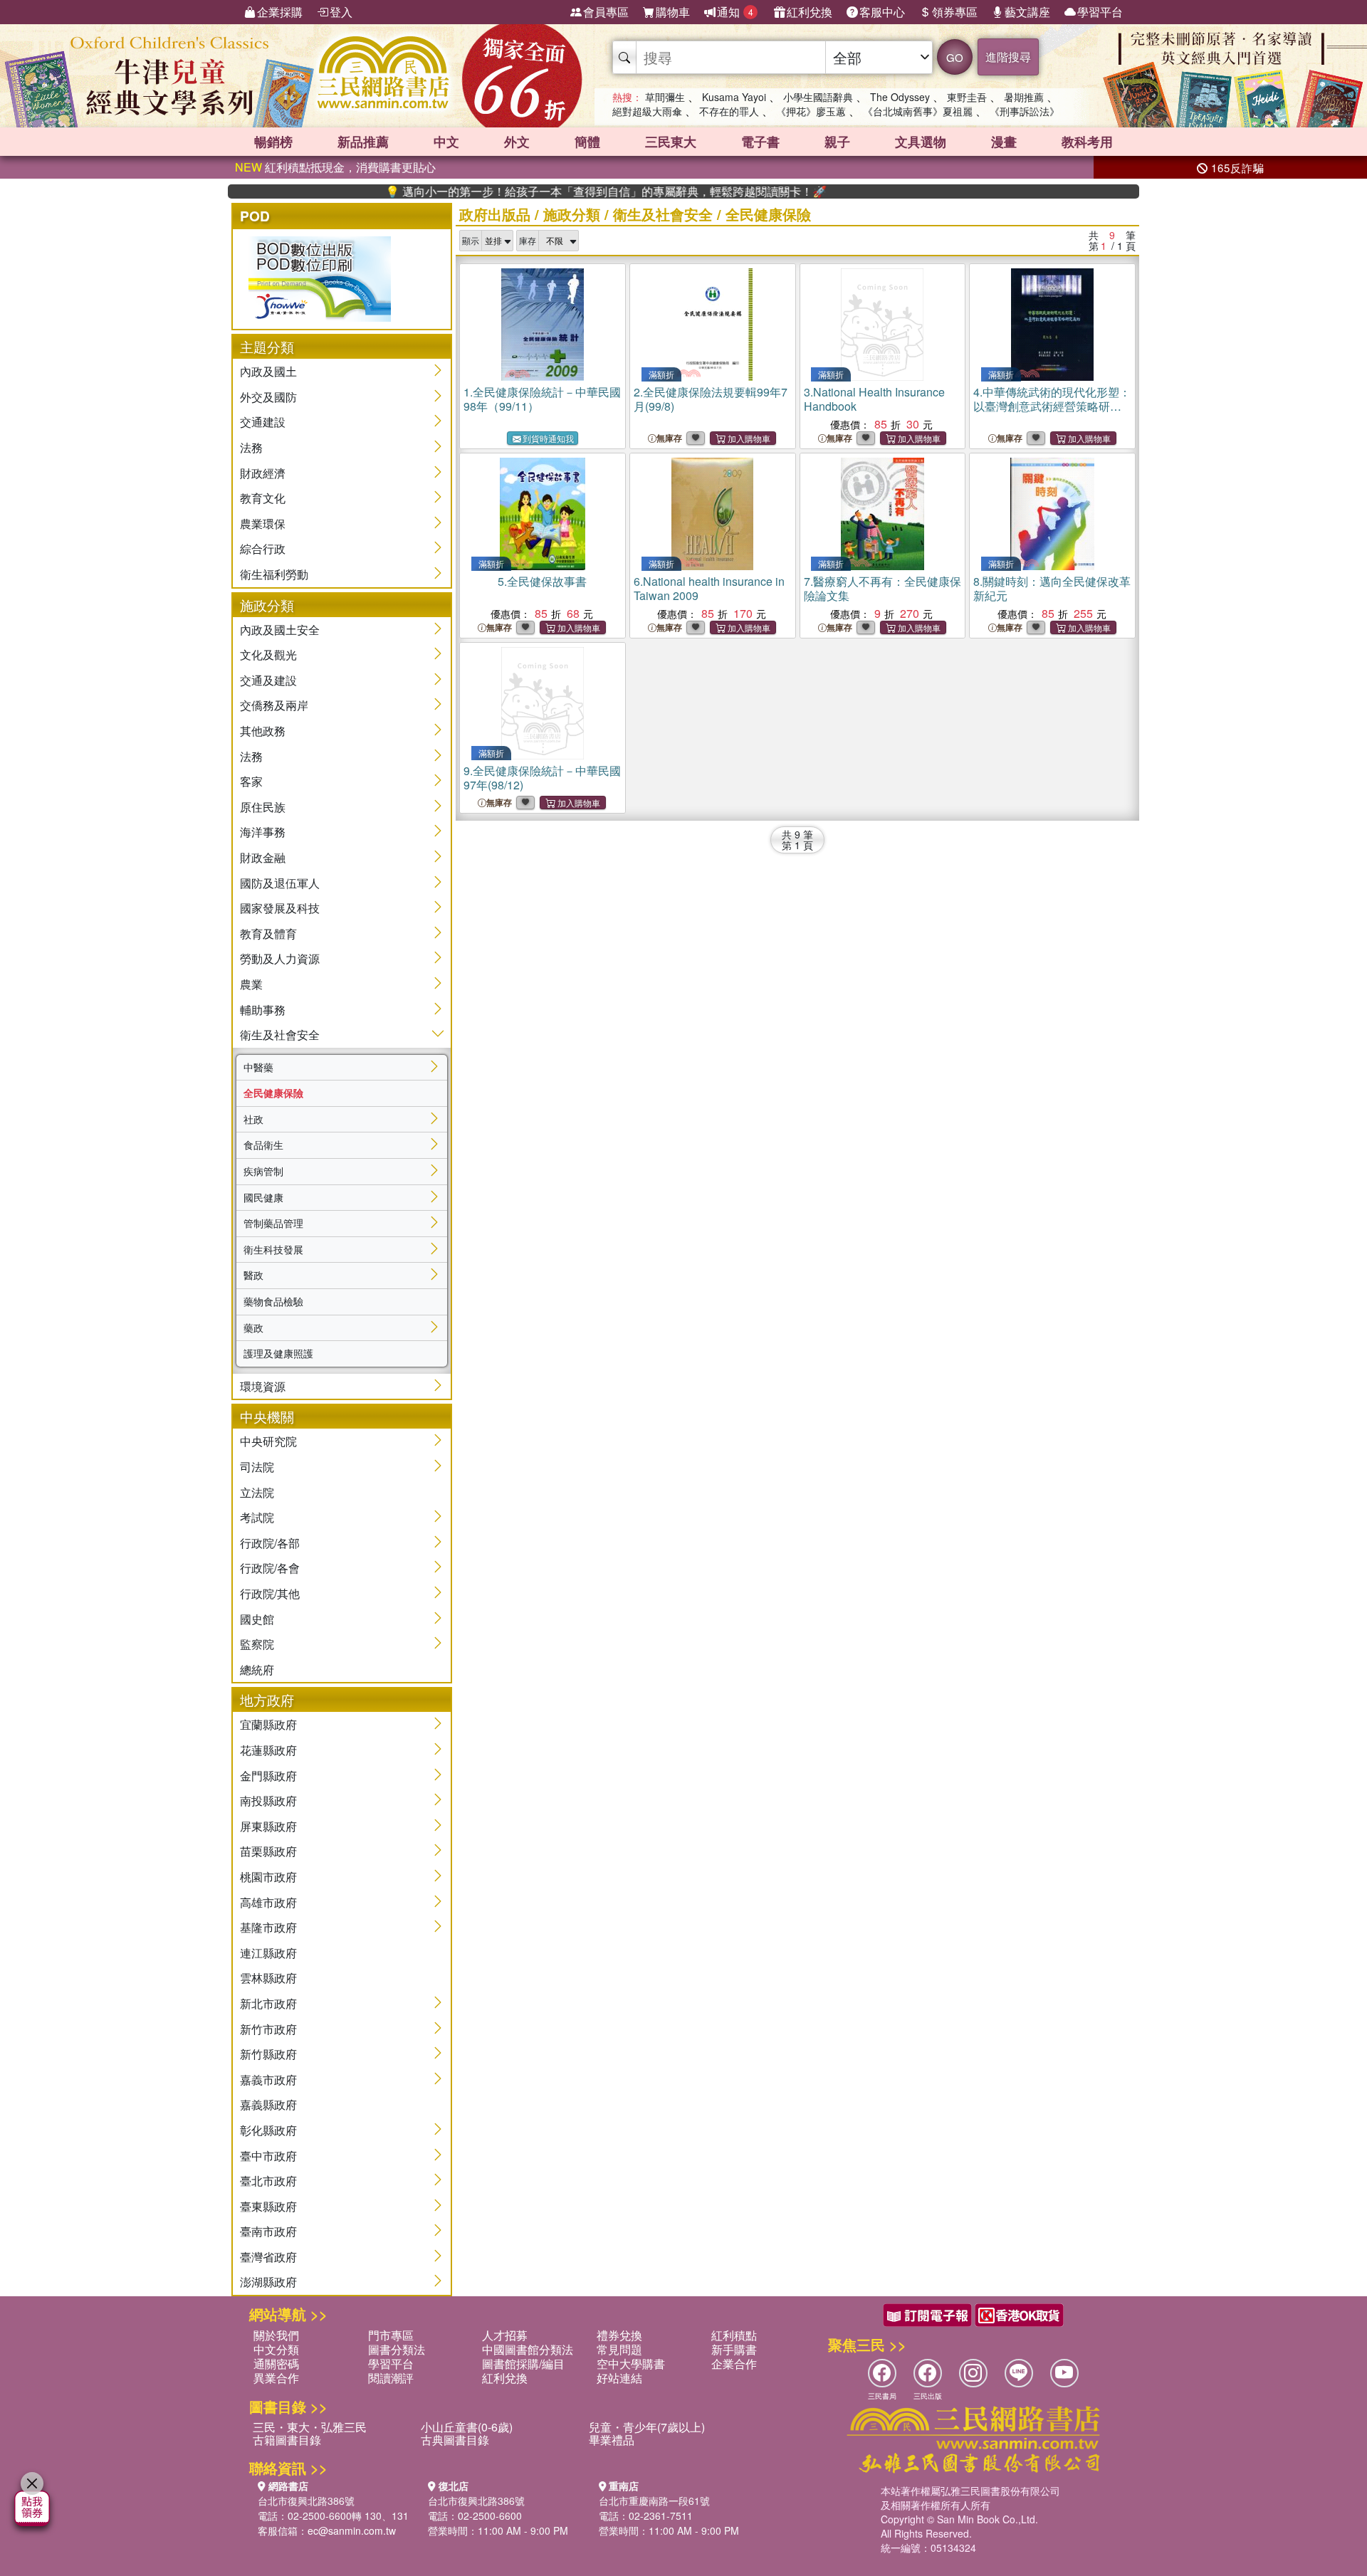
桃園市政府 (268, 1877)
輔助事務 (263, 1010)
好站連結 (619, 2378)
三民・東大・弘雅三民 (310, 2427)
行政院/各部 (270, 1543)
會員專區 (606, 12)
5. (542, 581)
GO (955, 57)
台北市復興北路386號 (306, 2501)
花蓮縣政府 (268, 1750)
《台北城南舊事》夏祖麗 (918, 111)
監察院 (257, 1644)
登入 (341, 12)
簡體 (587, 142)
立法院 (257, 1492)
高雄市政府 (268, 1902)
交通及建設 (268, 680)
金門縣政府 (268, 1776)
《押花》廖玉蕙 (811, 111)
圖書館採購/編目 (523, 2364)
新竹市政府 (268, 2029)
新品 (363, 142)
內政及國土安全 (280, 630)
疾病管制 (263, 1171)
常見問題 (619, 2349)
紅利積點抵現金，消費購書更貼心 (335, 167)
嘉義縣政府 (268, 2104)
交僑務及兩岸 (274, 705)
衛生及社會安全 (280, 1035)
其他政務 (263, 731)
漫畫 (1004, 142)
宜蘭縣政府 (268, 1724)
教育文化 (263, 498)
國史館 (257, 1619)
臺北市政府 (268, 2181)
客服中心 (882, 12)
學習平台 (1100, 12)
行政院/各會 (270, 1568)
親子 (837, 142)
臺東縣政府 (268, 2206)
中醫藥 (258, 1067)
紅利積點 (734, 2335)
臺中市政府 (268, 2156)
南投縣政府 (268, 1800)
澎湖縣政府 (268, 2282)
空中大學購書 (631, 2364)
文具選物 (921, 142)
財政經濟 (263, 473)
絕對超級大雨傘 (647, 111)
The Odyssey (900, 97)
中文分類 (276, 2349)
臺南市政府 (268, 2231)
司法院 (257, 1467)
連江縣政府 (268, 1953)
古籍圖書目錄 (287, 2440)
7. (882, 588)
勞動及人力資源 (280, 958)
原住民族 (263, 807)
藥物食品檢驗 (273, 1301)
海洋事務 (263, 832)
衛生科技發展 (273, 1249)
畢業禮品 (612, 2440)
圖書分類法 (397, 2349)
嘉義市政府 (268, 2080)
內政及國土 (268, 371)
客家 (251, 781)
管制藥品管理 (273, 1223)
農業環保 (263, 524)
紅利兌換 (810, 12)
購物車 (673, 12)
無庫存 (669, 438)
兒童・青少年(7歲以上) (647, 2427)
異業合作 (276, 2378)
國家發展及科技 (280, 908)
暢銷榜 (273, 142)
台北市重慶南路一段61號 (654, 2501)
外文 (517, 142)
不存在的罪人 (729, 111)
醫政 (253, 1275)
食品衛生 (263, 1145)
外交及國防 (268, 397)
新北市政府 (268, 2003)
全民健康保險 (273, 1093)
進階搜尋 (1008, 57)
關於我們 (276, 2335)
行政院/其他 (270, 1593)
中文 (446, 142)
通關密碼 (276, 2364)
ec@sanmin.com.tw (352, 2530)
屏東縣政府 (268, 1826)
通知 (735, 12)
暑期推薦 (1024, 97)
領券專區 (955, 12)
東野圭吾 (967, 97)
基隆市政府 (268, 1927)
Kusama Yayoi (734, 97)
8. (1052, 588)
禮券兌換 (619, 2335)
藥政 (253, 1328)
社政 (253, 1119)
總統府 (257, 1670)
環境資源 (263, 1386)
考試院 (257, 1517)
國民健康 (263, 1197)
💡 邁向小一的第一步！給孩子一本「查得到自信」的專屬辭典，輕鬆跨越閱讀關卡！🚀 (543, 191)
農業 (251, 984)
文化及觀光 (268, 654)
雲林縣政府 (268, 1978)
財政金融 (263, 857)
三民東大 (671, 142)
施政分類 (572, 214)
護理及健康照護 (278, 1353)
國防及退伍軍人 (280, 883)
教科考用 (1087, 142)
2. (711, 399)
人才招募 (505, 2335)
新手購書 (734, 2349)
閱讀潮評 (391, 2378)
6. (709, 588)
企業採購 (280, 12)
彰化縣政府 (268, 2130)
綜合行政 (263, 548)
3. (874, 399)
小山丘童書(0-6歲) (467, 2427)
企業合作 (734, 2364)
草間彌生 (665, 97)
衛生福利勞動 (274, 574)
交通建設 (263, 422)
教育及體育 (268, 934)
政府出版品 (495, 214)
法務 (251, 447)
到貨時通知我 (548, 438)
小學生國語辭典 (818, 97)
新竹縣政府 (268, 2054)
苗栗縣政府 (268, 1851)
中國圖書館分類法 (528, 2349)
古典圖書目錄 (455, 2440)
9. (542, 778)
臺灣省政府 (268, 2257)
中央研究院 (268, 1441)
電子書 (760, 142)
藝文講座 (1027, 12)
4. (1052, 406)
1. (542, 399)
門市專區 (391, 2335)
